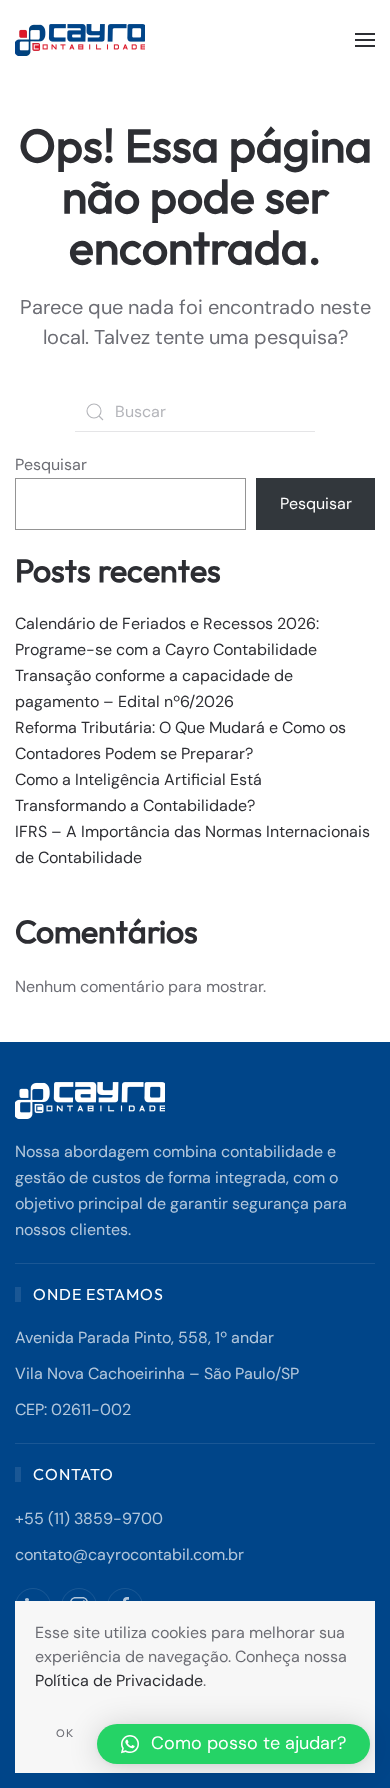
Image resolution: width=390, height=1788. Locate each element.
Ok (65, 1733)
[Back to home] (82, 40)
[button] (365, 40)
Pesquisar (51, 464)
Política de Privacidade (119, 1680)
